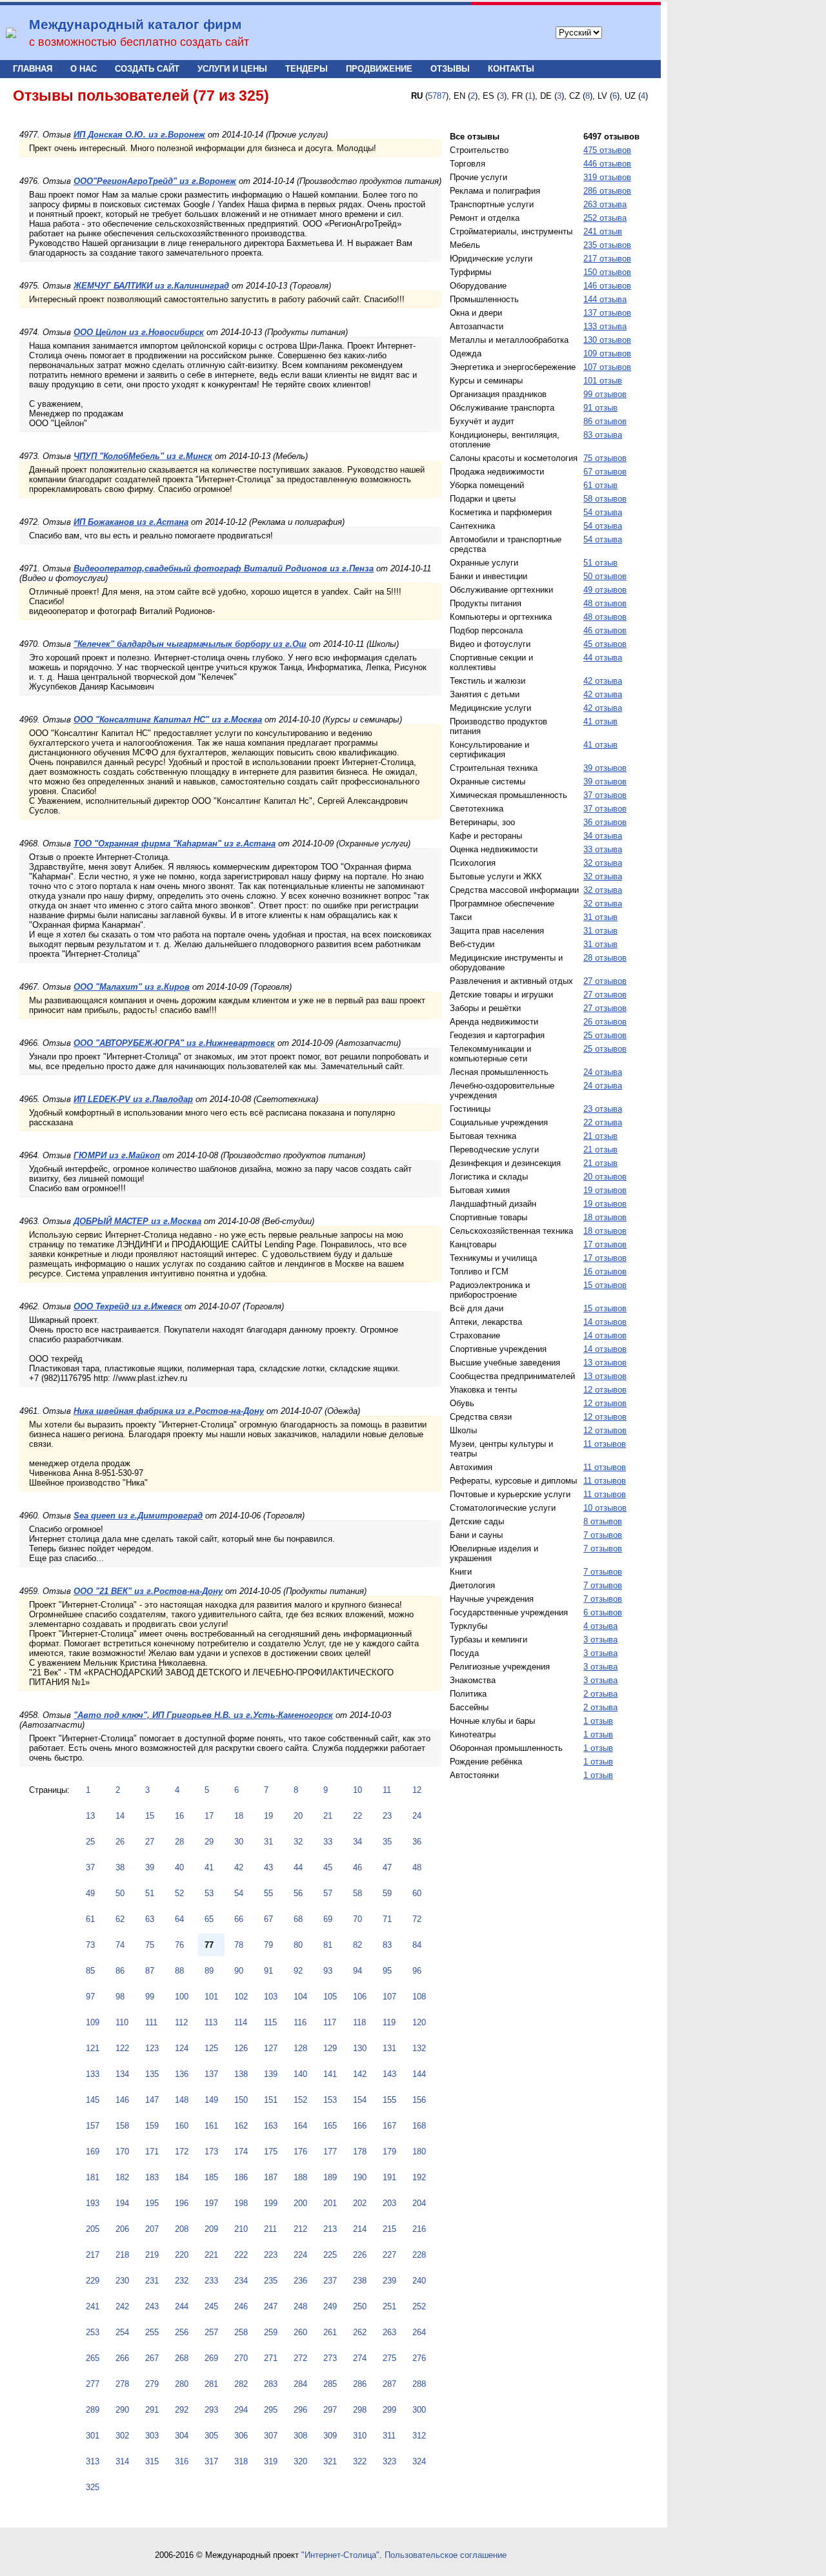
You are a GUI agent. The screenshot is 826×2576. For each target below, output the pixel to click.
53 (209, 1893)
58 (358, 1893)
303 (152, 2436)
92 (298, 1971)
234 (241, 2281)
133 (93, 2074)
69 (328, 1919)
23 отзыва (603, 1109)
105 (330, 1997)
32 (298, 1842)
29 (209, 1842)
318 (241, 2461)
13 (90, 1816)
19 (268, 1816)
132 (419, 2048)
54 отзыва (603, 512)
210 (241, 2229)
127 (271, 2048)
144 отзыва (605, 299)
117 (330, 2022)
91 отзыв (600, 408)
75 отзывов (605, 458)
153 (330, 2100)
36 (417, 1842)
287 (389, 2384)
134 (122, 2074)
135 (152, 2074)
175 (271, 2152)
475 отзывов (607, 150)
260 (300, 2332)
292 (182, 2410)
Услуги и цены (232, 69)
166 (360, 2126)
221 (211, 2255)
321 (330, 2461)
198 (241, 2203)
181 (93, 2177)
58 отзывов (605, 499)
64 (179, 1919)
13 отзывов (605, 1363)
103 (271, 1997)
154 (360, 2100)
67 (268, 1919)
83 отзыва (603, 435)
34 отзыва (603, 836)
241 (93, 2306)
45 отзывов (605, 644)
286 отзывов (607, 191)
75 (150, 1945)
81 (328, 1945)
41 (209, 1867)
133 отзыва (605, 326)
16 (179, 1816)
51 (150, 1893)
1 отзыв (598, 1721)
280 (182, 2384)
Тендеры (307, 69)
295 (271, 2410)
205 (93, 2229)
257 (211, 2332)
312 (419, 2436)
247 (271, 2306)
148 (182, 2100)
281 (211, 2384)
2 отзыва (600, 1694)
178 (360, 2152)
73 (90, 1945)
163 (271, 2126)
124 (182, 2048)
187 (271, 2177)
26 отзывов (605, 1022)
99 (150, 1997)
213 (330, 2229)
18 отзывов (605, 1217)
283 (271, 2384)
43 (268, 1867)
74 (120, 1945)
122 (122, 2048)
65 (209, 1919)
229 (93, 2281)
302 (122, 2436)
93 (328, 1971)
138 (241, 2074)
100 (182, 1997)
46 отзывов (605, 630)
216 (419, 2229)
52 (179, 1893)
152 (300, 2100)
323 (389, 2461)
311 (389, 2436)
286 (360, 2384)
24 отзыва (603, 1072)
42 (239, 1867)
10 (358, 1790)
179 (389, 2152)
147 (152, 2100)
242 (122, 2306)
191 (389, 2177)
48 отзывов (605, 603)
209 (211, 2229)
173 (211, 2152)
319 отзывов (607, 177)
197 (211, 2203)
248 (300, 2306)
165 (330, 2126)
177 (330, 2152)
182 (122, 2177)
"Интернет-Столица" (340, 2555)
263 (389, 2332)
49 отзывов (605, 590)
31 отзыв (600, 917)
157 (93, 2126)
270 (241, 2358)
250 (360, 2306)
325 (93, 2487)
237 (330, 2281)
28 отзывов (605, 958)
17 (209, 1816)
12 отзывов (605, 1390)
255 (152, 2332)
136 (182, 2074)
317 (211, 2461)
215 (389, 2229)
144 (419, 2074)
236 (300, 2281)
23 (387, 1816)
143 (389, 2074)
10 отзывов (605, 1508)
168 (419, 2126)
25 (90, 1842)
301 (93, 2436)
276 (419, 2358)
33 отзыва (603, 849)
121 (93, 2048)
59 (387, 1893)
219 (152, 2255)
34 (358, 1842)
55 (268, 1893)
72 (417, 1919)
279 (152, 2384)
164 (300, 2126)
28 (179, 1842)
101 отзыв (603, 381)
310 (360, 2436)
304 (182, 2436)
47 (387, 1867)
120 (419, 2022)
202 (360, 2203)
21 (328, 1816)
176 (300, 2152)
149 (211, 2100)
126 (241, 2048)
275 (389, 2358)
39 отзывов (605, 768)
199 (271, 2203)
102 (241, 1997)
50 (120, 1893)
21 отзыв (600, 1136)
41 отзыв (600, 721)
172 (182, 2152)
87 (150, 1971)
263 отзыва (605, 204)
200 (300, 2203)
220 (182, 2255)
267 (152, 2358)
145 (93, 2100)
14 (120, 1816)
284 (300, 2384)
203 (389, 2203)
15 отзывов (605, 1285)
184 (182, 2177)
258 (241, 2332)
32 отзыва (603, 863)
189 (330, 2177)
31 (268, 1842)
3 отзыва (600, 1640)
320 (300, 2461)
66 (239, 1919)
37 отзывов (605, 795)
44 (298, 1867)
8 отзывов (603, 1521)
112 (181, 2022)
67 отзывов (605, 472)
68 (298, 1919)
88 (179, 1971)
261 (330, 2332)
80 (298, 1945)
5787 (437, 96)
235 (271, 2281)
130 (360, 2048)
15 (150, 1816)
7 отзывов (603, 1535)
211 (270, 2229)
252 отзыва (605, 218)
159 (152, 2126)
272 (300, 2358)
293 (211, 2410)
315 (152, 2461)
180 (419, 2152)
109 (93, 2022)
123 (152, 2048)
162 (241, 2126)
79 (268, 1945)
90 (239, 1971)
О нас (84, 69)
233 (211, 2281)
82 (358, 1945)
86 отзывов (605, 421)
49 (90, 1893)
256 (182, 2332)
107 (389, 1997)
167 (389, 2126)
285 (330, 2384)
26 (120, 1842)
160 (182, 2126)
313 (93, 2461)
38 (120, 1867)
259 (271, 2332)
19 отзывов (605, 1190)
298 (360, 2410)
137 (211, 2074)
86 (120, 1971)
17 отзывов (605, 1244)
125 (211, 2048)
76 (179, 1945)
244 (182, 2306)
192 (419, 2177)
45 (328, 1867)
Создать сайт (147, 69)
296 (300, 2410)
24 (417, 1816)
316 (182, 2461)
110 (122, 2022)
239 (389, 2281)
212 (300, 2229)
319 (271, 2461)
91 (268, 1971)
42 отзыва (603, 681)
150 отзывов (607, 272)
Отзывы (450, 69)
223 (271, 2255)
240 (419, 2281)
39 (150, 1867)
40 (179, 1867)
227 (389, 2255)
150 (241, 2100)
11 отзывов (605, 1444)
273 (330, 2358)
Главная (33, 69)
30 (239, 1842)
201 (330, 2203)
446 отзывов (607, 164)
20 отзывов (605, 1177)
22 (358, 1816)
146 (122, 2100)
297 (330, 2410)
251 (389, 2306)
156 (419, 2100)
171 (152, 2152)
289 (93, 2410)
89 (209, 1971)
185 (211, 2177)
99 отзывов (605, 394)
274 (360, 2358)
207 (152, 2229)
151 (271, 2100)
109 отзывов (607, 353)
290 (122, 2410)
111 (151, 2022)
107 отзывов (607, 367)
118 (359, 2022)
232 (182, 2281)
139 (271, 2074)
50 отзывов (605, 576)
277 (93, 2384)
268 (182, 2358)
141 (330, 2074)
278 (122, 2384)
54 (239, 1893)
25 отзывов (605, 1035)
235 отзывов (607, 245)
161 (211, 2126)
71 (387, 1919)
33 (328, 1842)
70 (358, 1919)
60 (417, 1893)
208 (182, 2229)
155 (389, 2100)
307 (271, 2436)
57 (328, 1893)
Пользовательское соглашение (446, 2555)
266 (122, 2358)
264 (419, 2332)
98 (120, 1997)
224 (300, 2255)
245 (211, 2306)
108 (419, 1997)
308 (300, 2436)
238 (360, 2281)
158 (122, 2126)
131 (389, 2048)
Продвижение (379, 69)
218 (122, 2255)
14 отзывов (605, 1322)
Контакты (511, 69)
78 (239, 1945)
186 (241, 2177)
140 (300, 2074)
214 (360, 2229)
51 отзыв (600, 563)
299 (389, 2410)
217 (93, 2255)
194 (122, 2203)
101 (211, 1997)
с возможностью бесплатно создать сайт (139, 42)
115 (270, 2022)
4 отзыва (600, 1626)
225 (330, 2255)
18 (239, 1816)
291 (152, 2410)
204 (419, 2203)
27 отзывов (605, 981)
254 (122, 2332)
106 (360, 1997)
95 (387, 1971)
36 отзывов (605, 822)
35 (387, 1842)
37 (90, 1867)
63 (150, 1919)
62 (120, 1919)
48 (417, 1867)
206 (122, 2229)
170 (122, 2152)
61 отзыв (600, 485)
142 (360, 2074)
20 (298, 1816)
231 (152, 2281)
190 (360, 2177)
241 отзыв (603, 231)
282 (241, 2384)
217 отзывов (607, 259)
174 (241, 2152)
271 (271, 2358)
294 (241, 2410)
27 (150, 1842)
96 (417, 1971)
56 (298, 1893)
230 (122, 2281)
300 (419, 2410)
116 (300, 2022)
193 (93, 2203)
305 (211, 2436)
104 (300, 1997)
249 (330, 2306)
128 (300, 2048)
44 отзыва (603, 658)
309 (330, 2436)
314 (122, 2461)
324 (419, 2461)
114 (241, 2022)
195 (152, 2203)
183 (152, 2177)
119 (389, 2022)
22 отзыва (603, 1122)
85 (90, 1971)
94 (358, 1971)
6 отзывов (603, 1612)
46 (358, 1867)
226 (360, 2255)
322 (360, 2461)
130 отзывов (607, 340)
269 (211, 2358)
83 (387, 1945)
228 (419, 2255)
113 (211, 2022)
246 (241, 2306)
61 (90, 1919)
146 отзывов (607, 286)
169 (93, 2152)
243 (152, 2306)
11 (387, 1790)
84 (417, 1945)
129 (330, 2048)
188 (300, 2177)
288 (419, 2384)
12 (417, 1790)
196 (182, 2203)
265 (93, 2358)
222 (241, 2255)
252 (419, 2306)
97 (90, 1997)
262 (360, 2332)
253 (93, 2332)
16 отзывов (605, 1272)
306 (241, 2436)
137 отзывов (607, 313)
